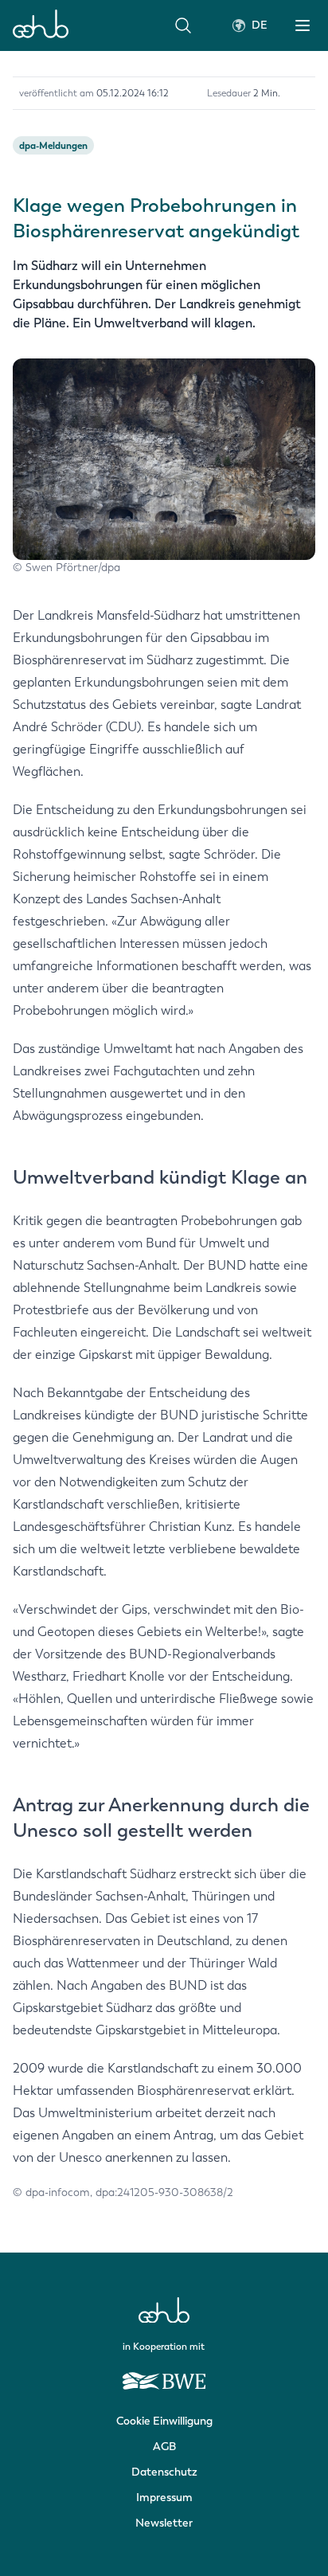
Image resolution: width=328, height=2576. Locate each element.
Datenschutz (164, 2472)
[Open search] (183, 25)
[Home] (41, 25)
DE (260, 25)
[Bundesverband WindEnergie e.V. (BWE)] (164, 2374)
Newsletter (164, 2523)
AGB (164, 2447)
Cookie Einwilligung (164, 2421)
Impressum (164, 2498)
